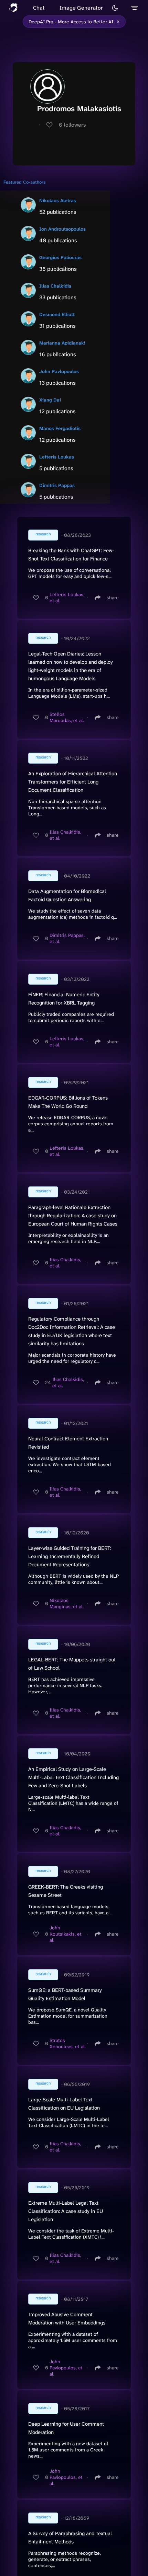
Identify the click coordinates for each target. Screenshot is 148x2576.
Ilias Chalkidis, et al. (65, 835)
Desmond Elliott (57, 314)
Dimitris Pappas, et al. (67, 938)
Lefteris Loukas (57, 457)
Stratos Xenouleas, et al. (68, 2043)
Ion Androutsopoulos (62, 229)
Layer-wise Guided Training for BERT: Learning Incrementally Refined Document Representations (70, 1556)
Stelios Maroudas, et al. (67, 717)
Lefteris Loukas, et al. (67, 597)
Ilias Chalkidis (55, 286)
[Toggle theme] (115, 8)
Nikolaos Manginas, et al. (67, 1603)
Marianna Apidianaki (62, 343)
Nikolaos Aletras (58, 200)
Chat (39, 8)
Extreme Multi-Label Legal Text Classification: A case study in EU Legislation (66, 2211)
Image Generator (81, 8)
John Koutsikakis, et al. (66, 1934)
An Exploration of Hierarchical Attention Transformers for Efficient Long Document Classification (73, 782)
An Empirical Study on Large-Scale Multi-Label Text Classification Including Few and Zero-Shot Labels (73, 1777)
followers (72, 125)
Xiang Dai (50, 400)
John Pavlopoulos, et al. (66, 2368)
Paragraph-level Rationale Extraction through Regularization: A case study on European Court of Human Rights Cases (73, 1216)
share (113, 597)
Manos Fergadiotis (60, 428)
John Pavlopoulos (59, 371)
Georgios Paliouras (60, 257)
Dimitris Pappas (57, 485)
